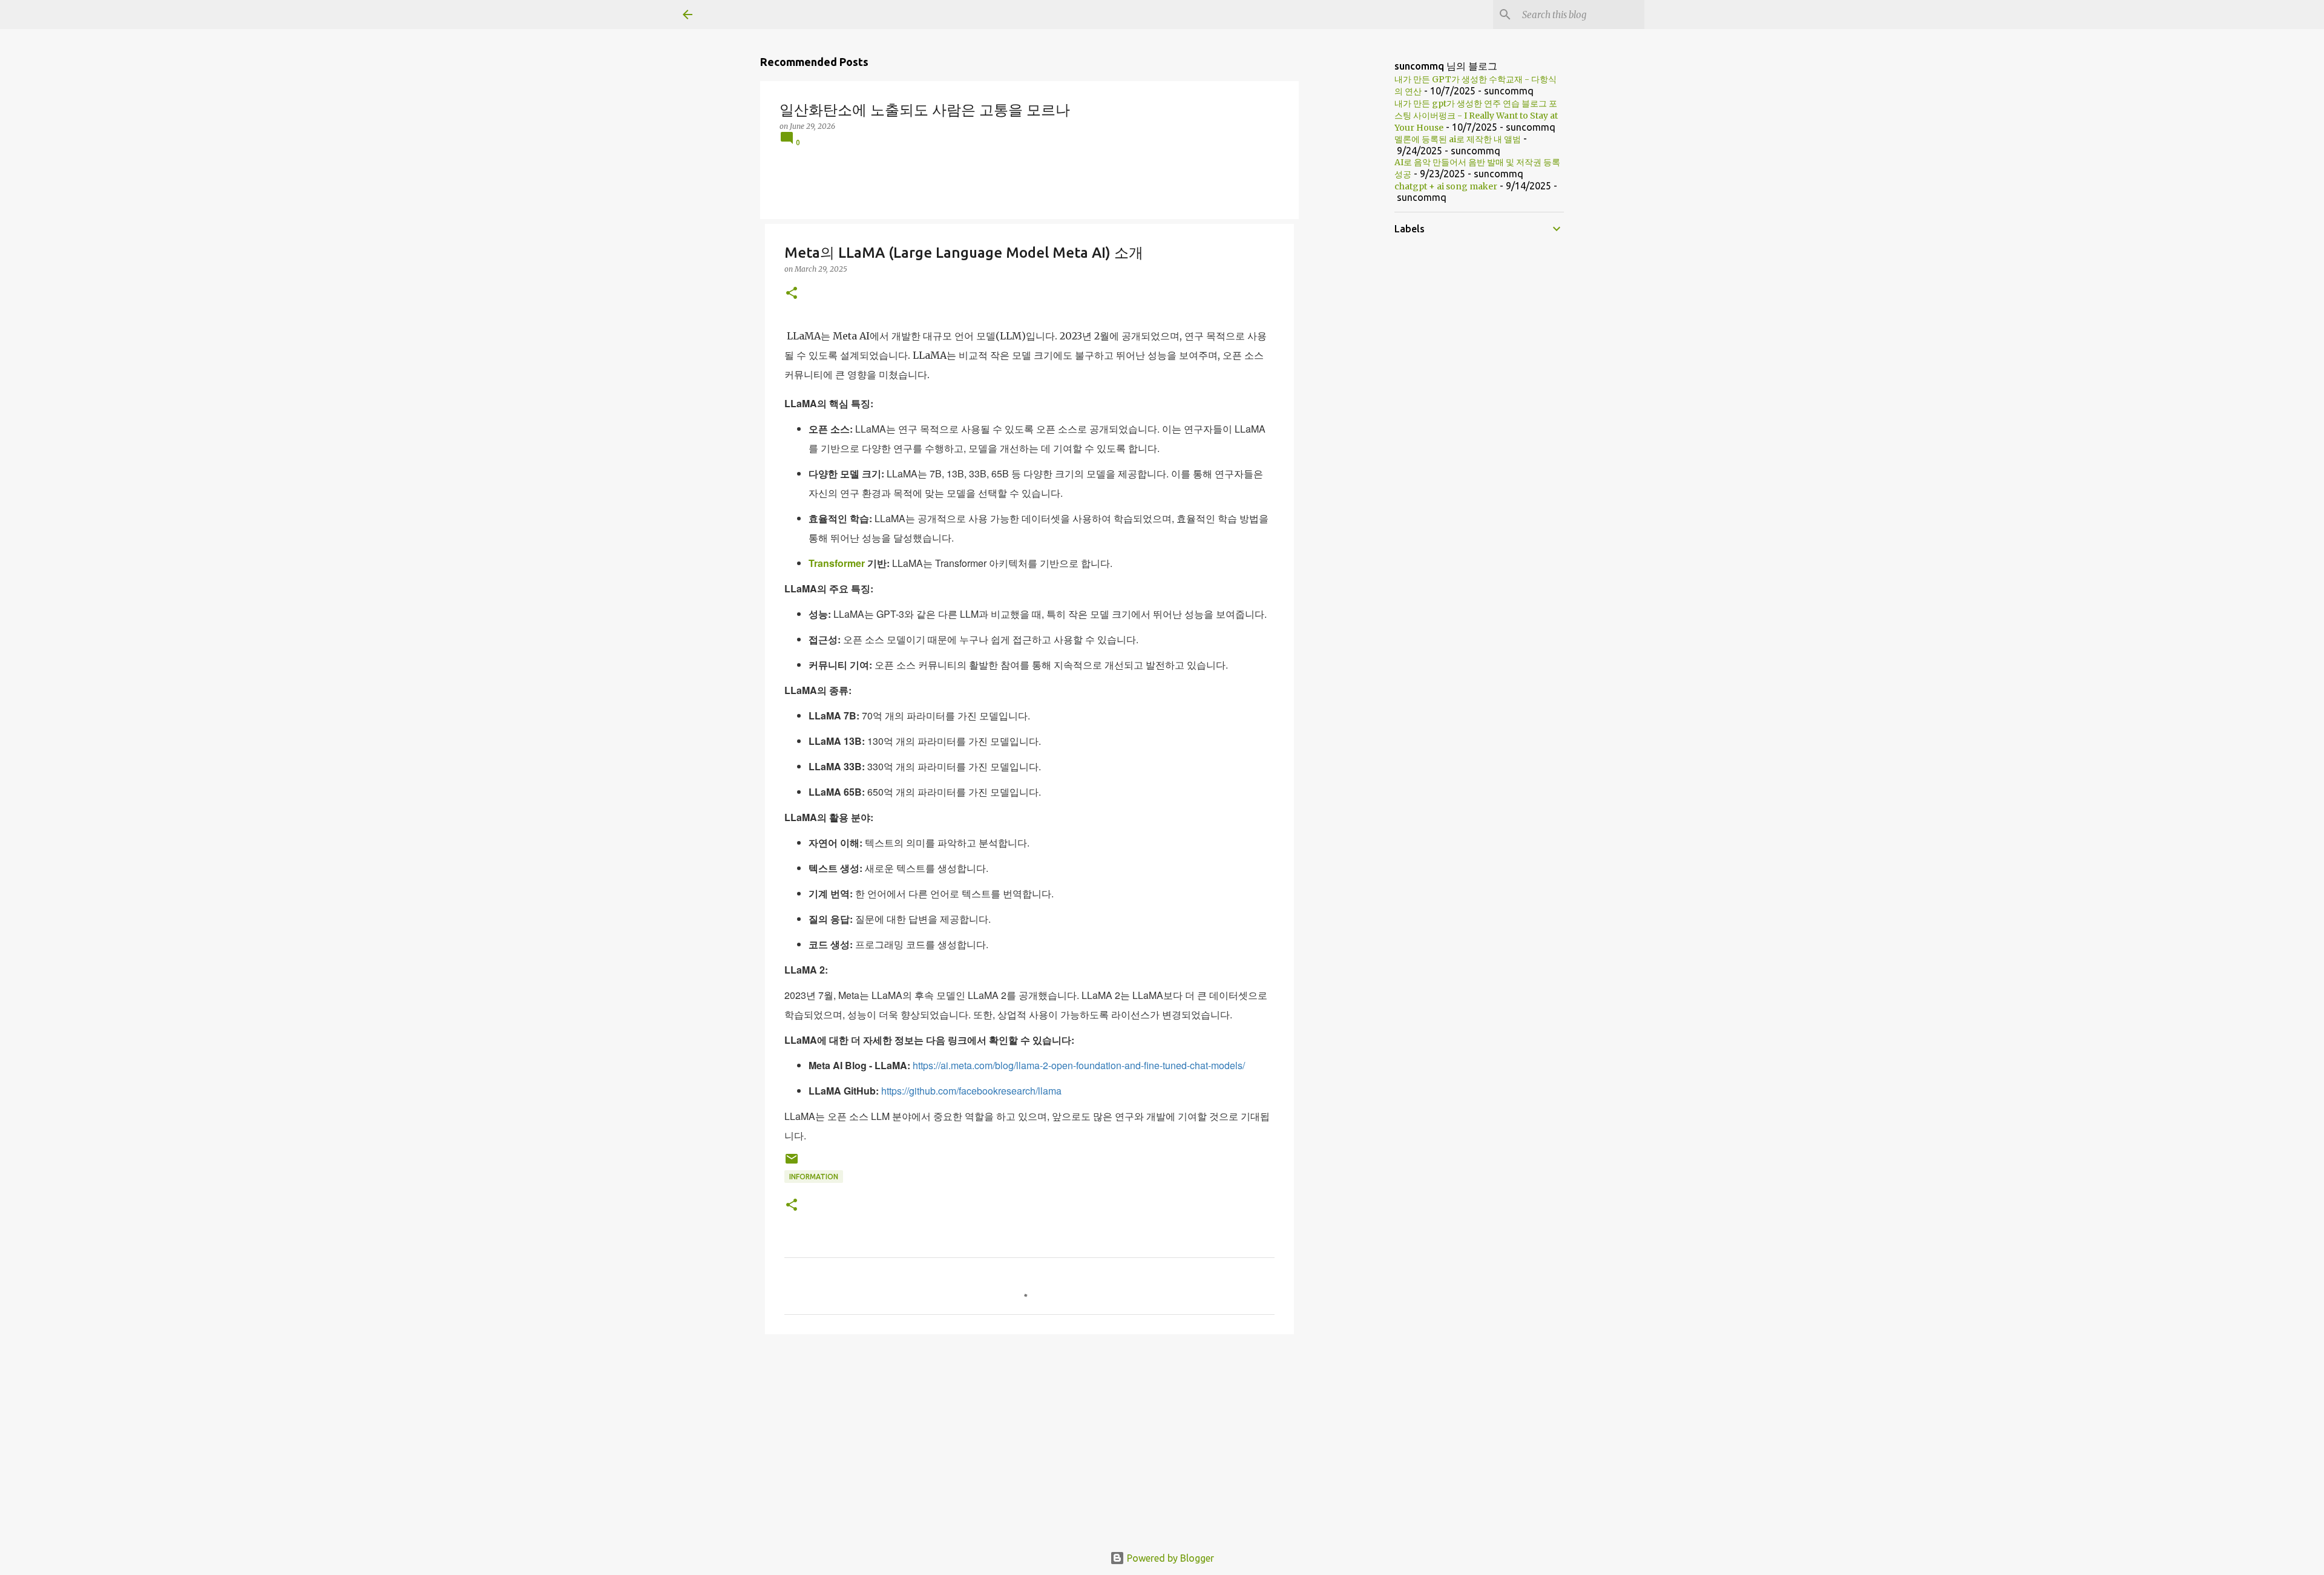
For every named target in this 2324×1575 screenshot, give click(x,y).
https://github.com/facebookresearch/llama (971, 1091)
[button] (792, 294)
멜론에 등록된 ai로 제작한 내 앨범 (1458, 139)
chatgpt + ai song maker (1446, 186)
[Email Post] (792, 1163)
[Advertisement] (1029, 1437)
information (814, 1177)
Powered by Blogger (1169, 1558)
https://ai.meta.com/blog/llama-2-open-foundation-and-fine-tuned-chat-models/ (1079, 1065)
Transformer (837, 563)
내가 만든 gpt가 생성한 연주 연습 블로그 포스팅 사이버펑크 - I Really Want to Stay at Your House (1476, 116)
